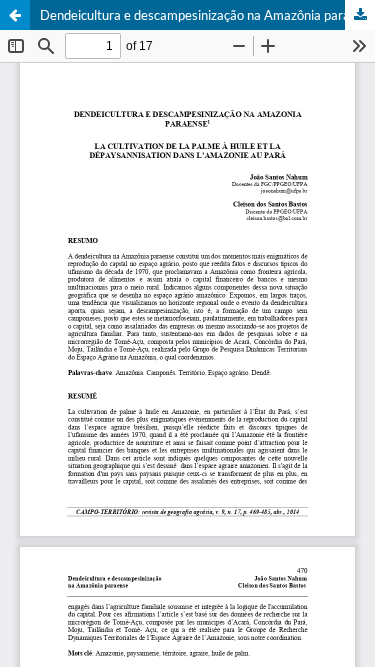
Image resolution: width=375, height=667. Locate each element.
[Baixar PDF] (360, 15)
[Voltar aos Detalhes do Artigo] (15, 15)
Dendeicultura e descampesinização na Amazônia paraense (207, 15)
